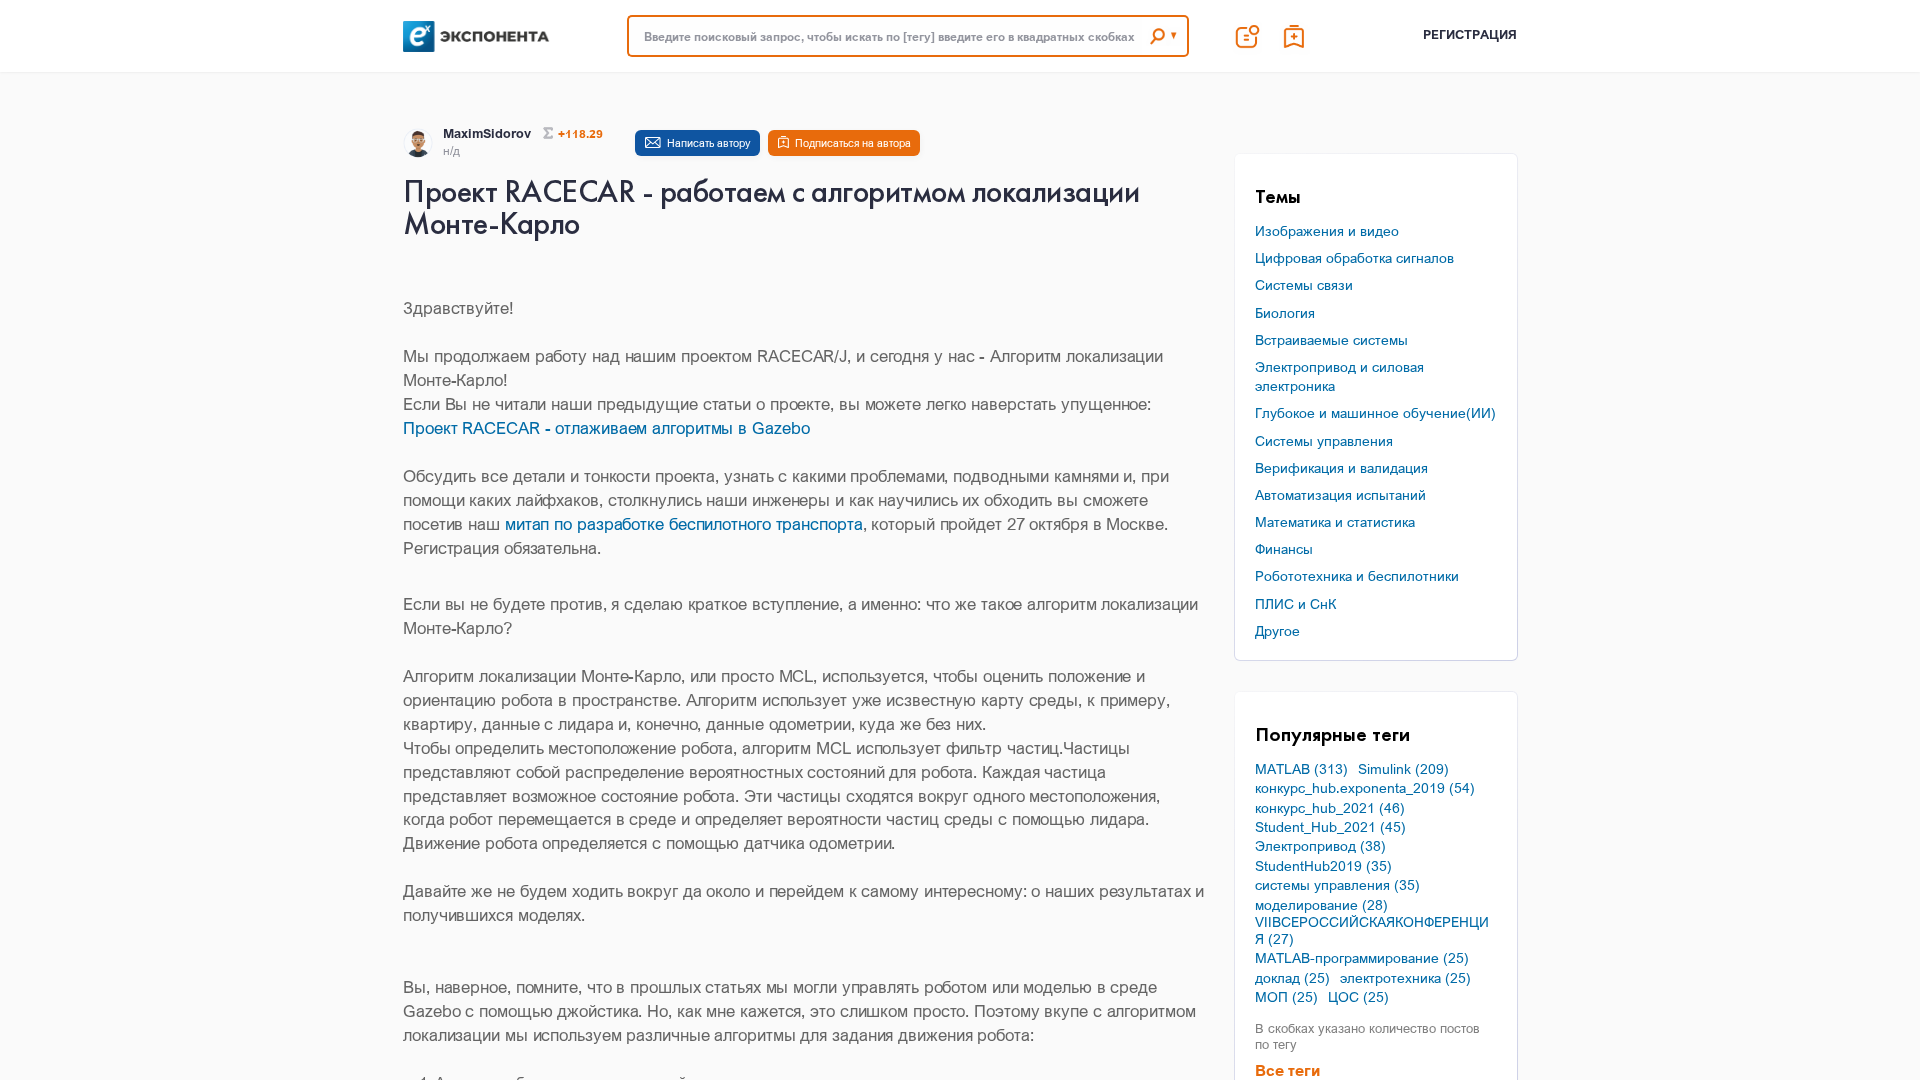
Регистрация (1470, 34)
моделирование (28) (1321, 905)
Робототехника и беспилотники (1357, 575)
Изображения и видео (1327, 230)
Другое (1277, 630)
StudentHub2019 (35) (1323, 866)
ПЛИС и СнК (1295, 603)
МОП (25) (1286, 997)
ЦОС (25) (1358, 997)
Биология (1285, 312)
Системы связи (1304, 284)
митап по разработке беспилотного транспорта (684, 523)
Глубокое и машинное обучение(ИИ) (1375, 412)
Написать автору (709, 143)
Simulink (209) (1403, 769)
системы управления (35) (1337, 885)
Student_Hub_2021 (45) (1330, 827)
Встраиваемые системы (1331, 339)
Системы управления (1324, 440)
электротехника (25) (1405, 978)
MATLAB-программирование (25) (1362, 958)
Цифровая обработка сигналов (1354, 257)
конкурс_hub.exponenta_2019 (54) (1365, 788)
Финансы (1284, 548)
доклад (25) (1292, 978)
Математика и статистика (1335, 521)
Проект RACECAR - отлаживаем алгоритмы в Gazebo (606, 427)
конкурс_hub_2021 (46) (1330, 808)
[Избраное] (1295, 36)
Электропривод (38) (1320, 846)
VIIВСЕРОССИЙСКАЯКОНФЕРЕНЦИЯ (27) (1372, 930)
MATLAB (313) (1301, 769)
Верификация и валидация (1341, 467)
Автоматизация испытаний (1340, 494)
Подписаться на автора (853, 143)
